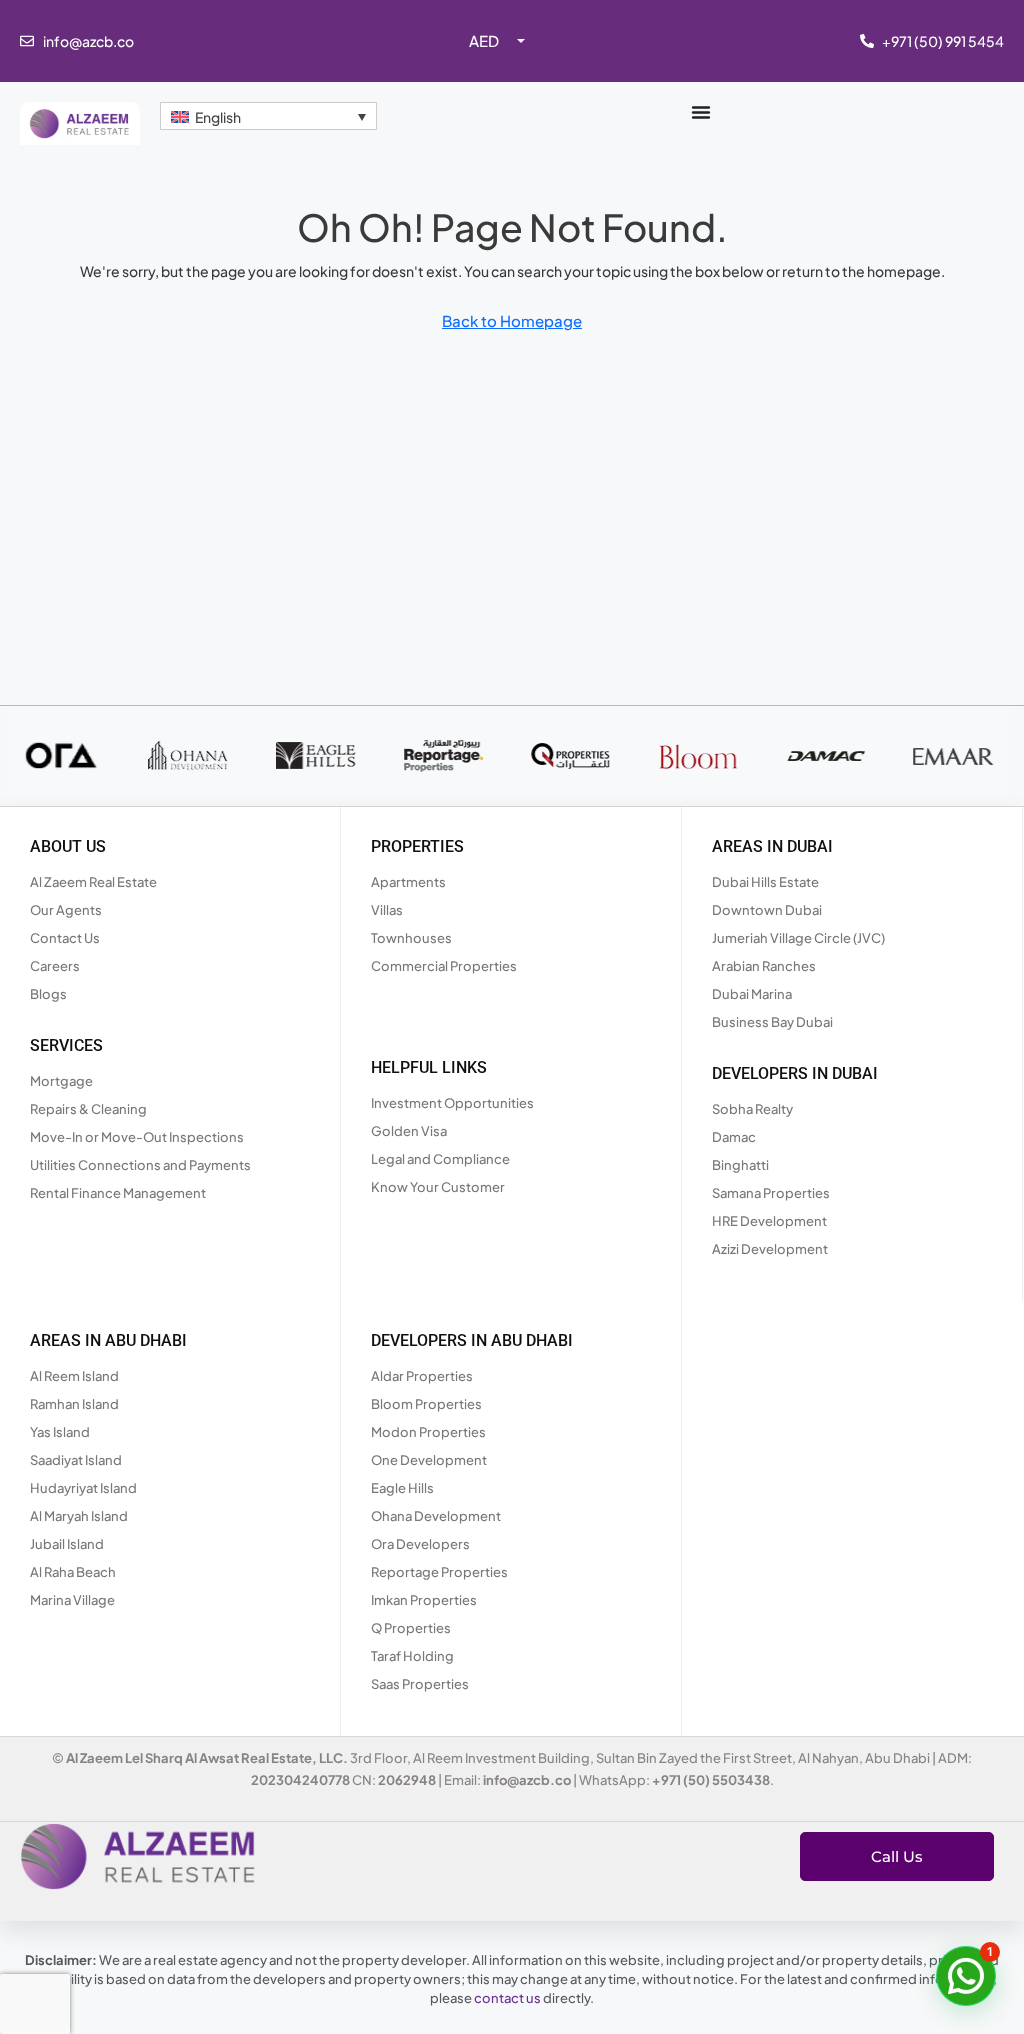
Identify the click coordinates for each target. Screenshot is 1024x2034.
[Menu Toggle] (701, 112)
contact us (507, 1998)
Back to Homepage (512, 320)
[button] (966, 1976)
